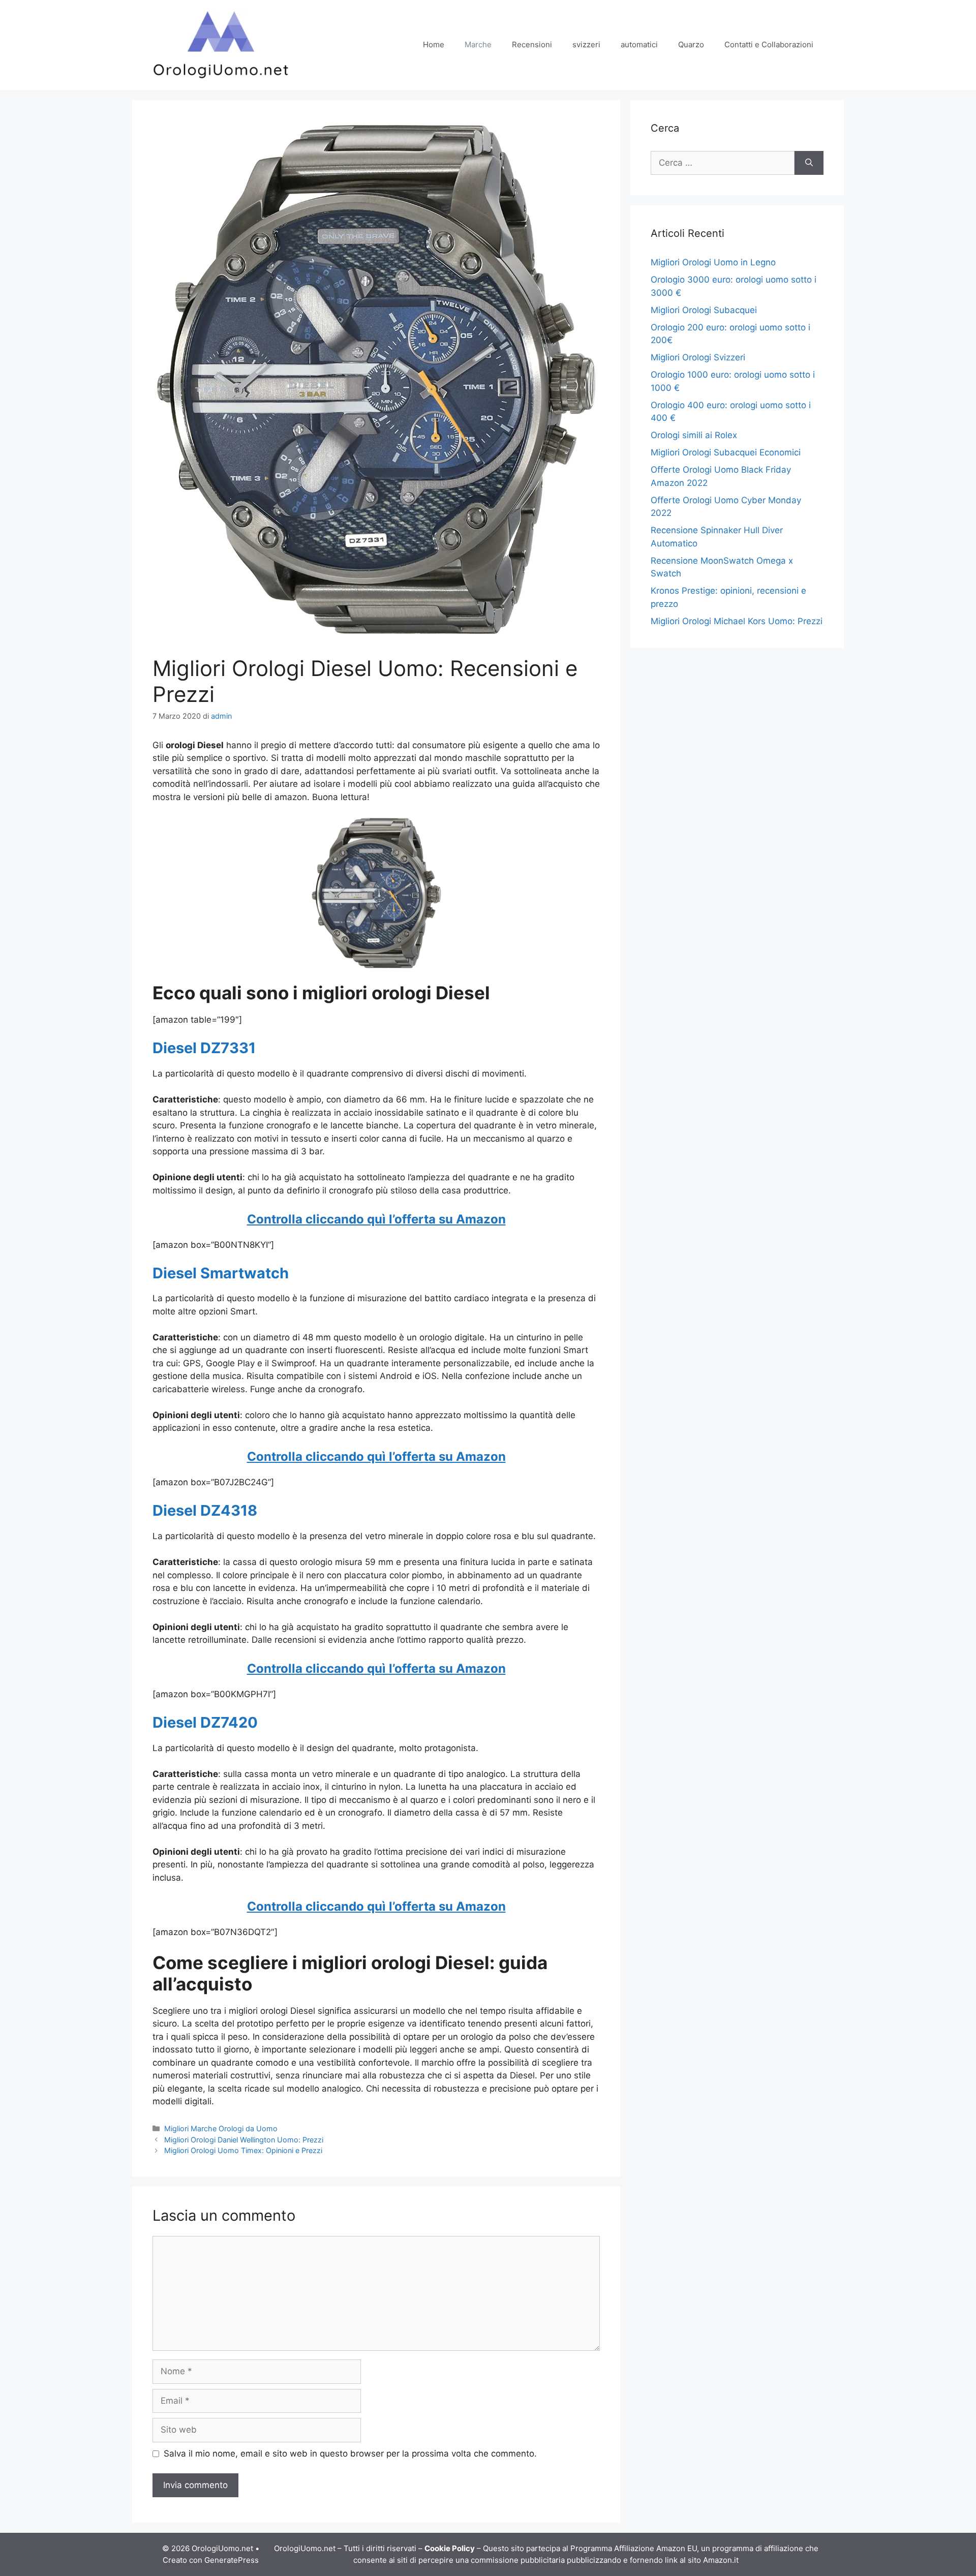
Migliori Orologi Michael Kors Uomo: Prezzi (737, 621)
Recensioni (532, 44)
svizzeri (586, 44)
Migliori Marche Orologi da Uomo (221, 2128)
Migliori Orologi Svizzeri (698, 357)
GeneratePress (232, 2560)
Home (434, 44)
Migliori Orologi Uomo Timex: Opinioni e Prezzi (243, 2150)
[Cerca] (809, 163)
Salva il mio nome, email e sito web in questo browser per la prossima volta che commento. (350, 2454)
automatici (639, 44)
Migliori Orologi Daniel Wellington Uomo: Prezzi (244, 2140)
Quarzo (691, 44)
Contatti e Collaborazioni (769, 44)
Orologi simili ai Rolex (694, 435)
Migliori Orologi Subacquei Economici (726, 452)
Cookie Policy (450, 2548)
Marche (478, 44)
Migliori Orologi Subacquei (704, 310)
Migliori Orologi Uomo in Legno (713, 262)
